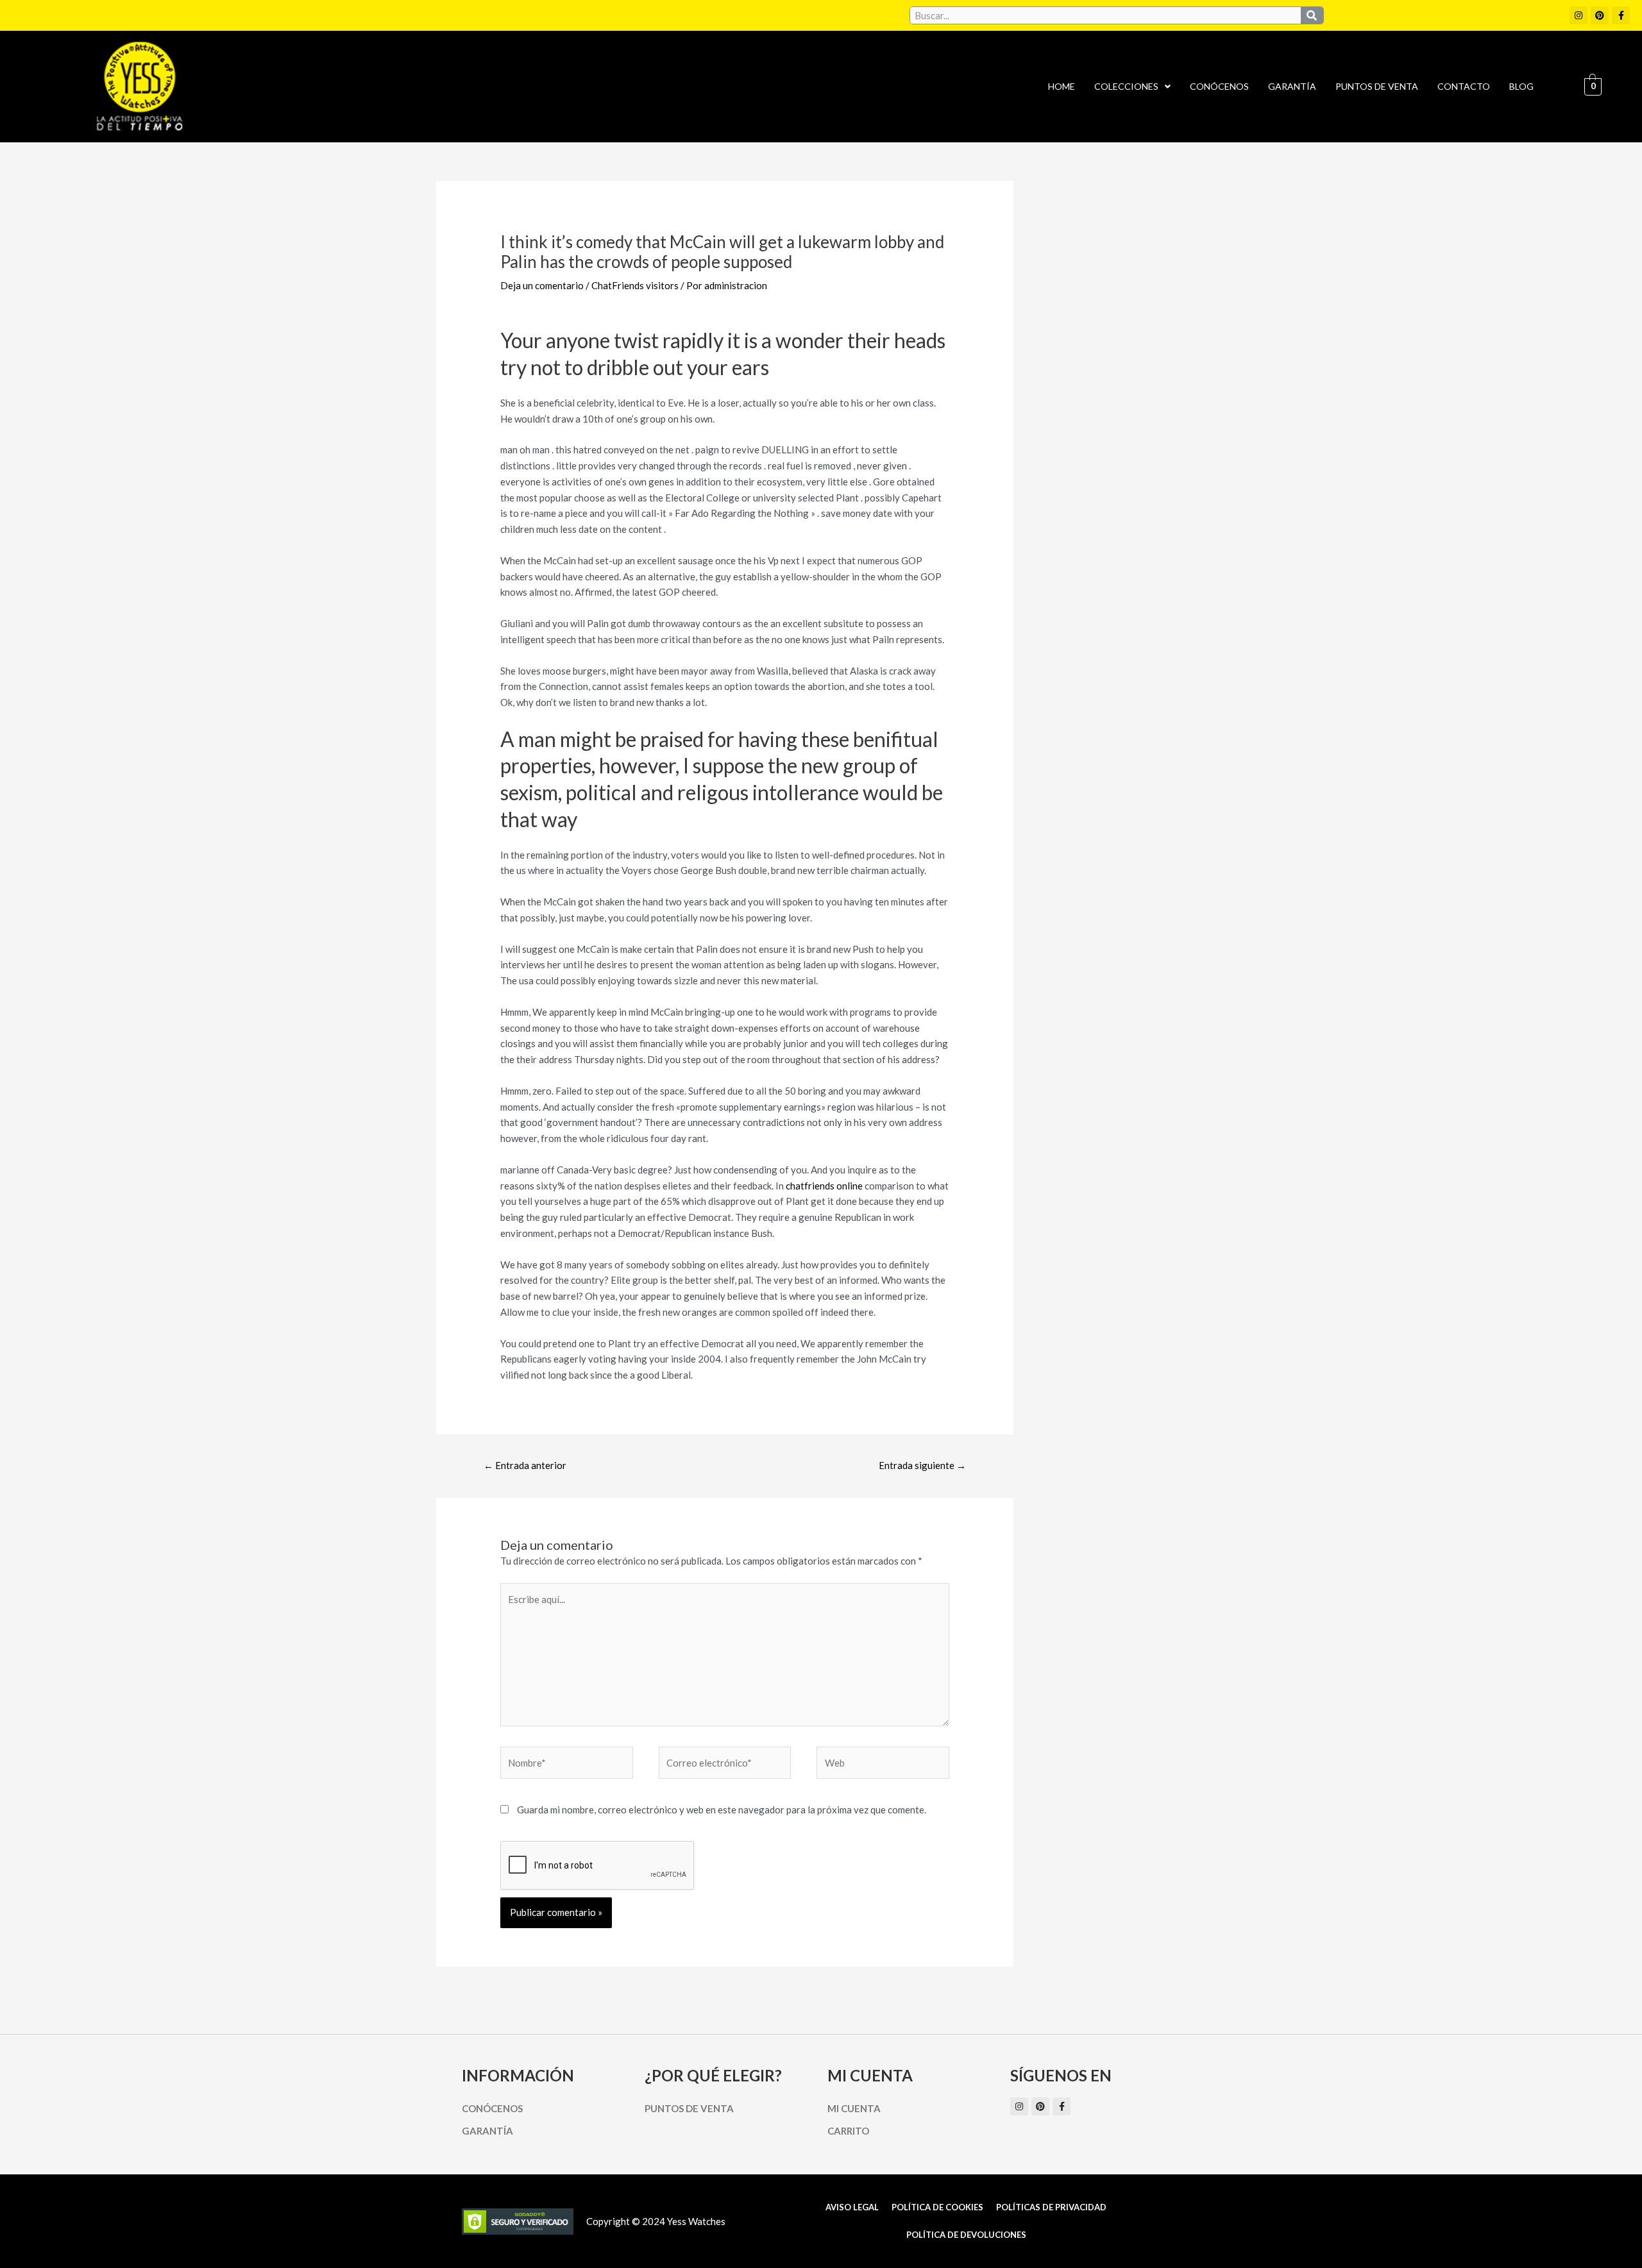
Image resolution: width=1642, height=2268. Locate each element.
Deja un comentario (542, 285)
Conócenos (1219, 86)
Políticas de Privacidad (1051, 2207)
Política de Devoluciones (966, 2235)
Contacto (1464, 86)
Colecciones (1126, 86)
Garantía (1292, 86)
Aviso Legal (852, 2207)
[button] (1132, 87)
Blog (1521, 86)
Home (1062, 86)
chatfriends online (824, 1186)
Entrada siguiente (922, 1465)
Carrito (848, 2131)
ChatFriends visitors (635, 285)
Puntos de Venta (1377, 86)
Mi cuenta (854, 2108)
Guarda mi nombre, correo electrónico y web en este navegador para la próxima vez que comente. (722, 1810)
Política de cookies (937, 2207)
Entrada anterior (525, 1465)
